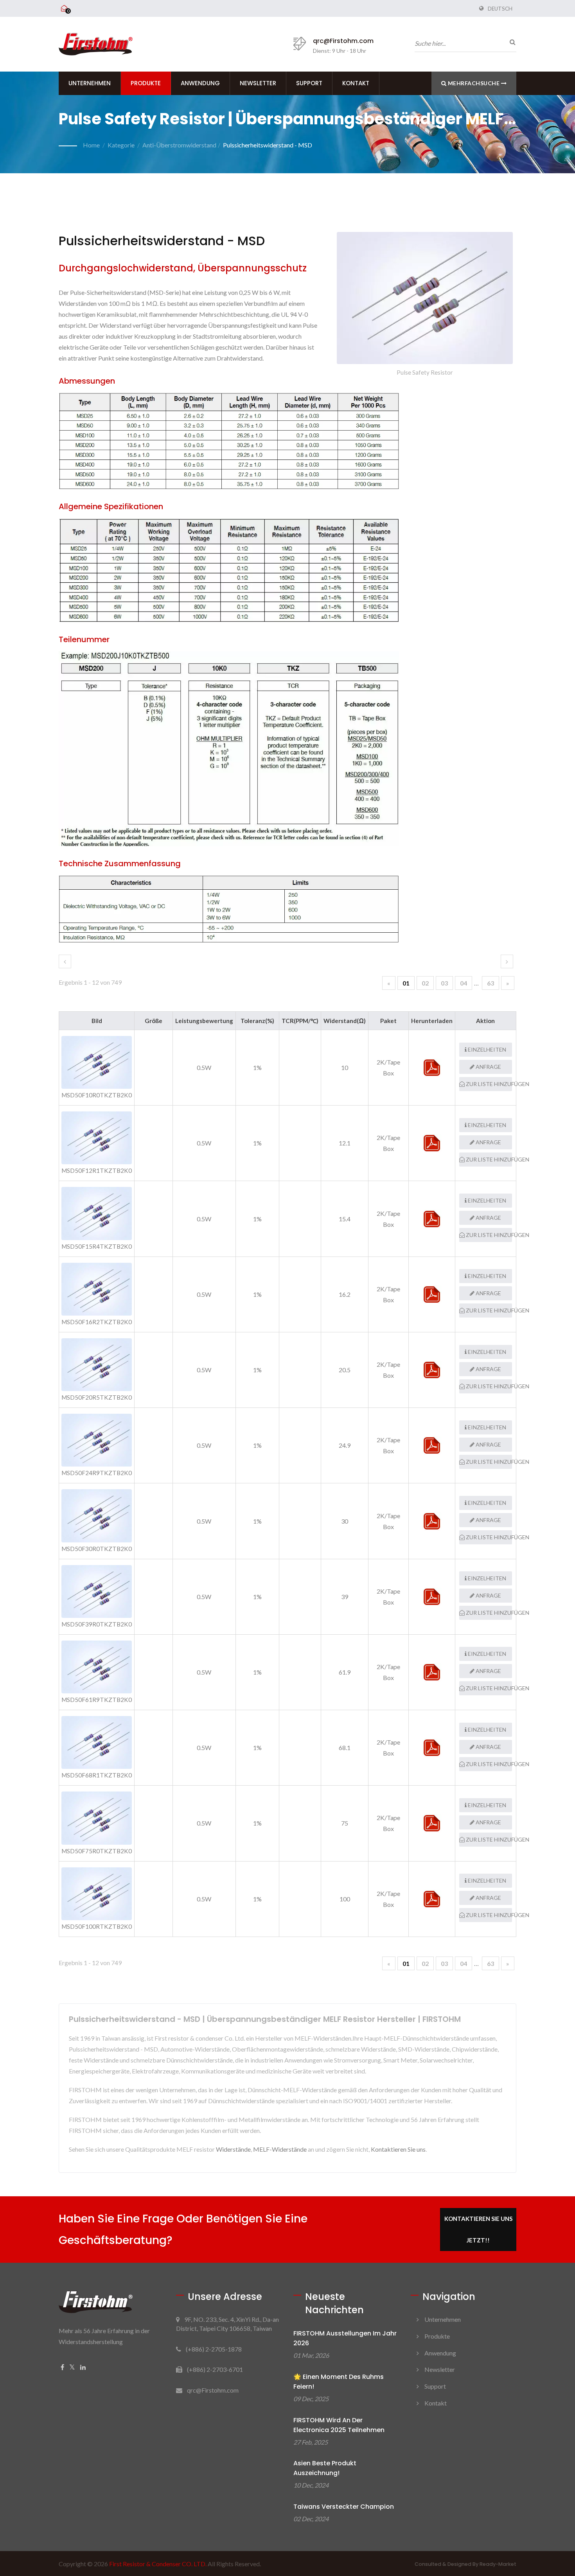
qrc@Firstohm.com (343, 41)
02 (425, 983)
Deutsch (500, 9)
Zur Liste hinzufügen (488, 1084)
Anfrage (488, 1067)
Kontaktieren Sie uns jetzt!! (478, 2229)
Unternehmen (90, 83)
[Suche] (510, 42)
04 (464, 983)
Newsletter (258, 83)
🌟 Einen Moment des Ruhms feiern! (339, 2382)
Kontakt (356, 83)
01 (406, 983)
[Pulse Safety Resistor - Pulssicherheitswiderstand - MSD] (425, 300)
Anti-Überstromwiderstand (179, 145)
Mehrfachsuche (474, 83)
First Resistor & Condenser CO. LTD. (158, 2564)
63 (491, 983)
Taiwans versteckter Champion (344, 2507)
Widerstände (233, 2149)
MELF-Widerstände (280, 2149)
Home (91, 145)
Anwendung (200, 83)
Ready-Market (498, 2564)
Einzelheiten (486, 1049)
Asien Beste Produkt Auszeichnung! (325, 2468)
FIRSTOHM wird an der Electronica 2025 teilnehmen (339, 2425)
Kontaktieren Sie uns (398, 2149)
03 (444, 983)
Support (309, 83)
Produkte (146, 83)
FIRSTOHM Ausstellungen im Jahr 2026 (345, 2338)
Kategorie (121, 145)
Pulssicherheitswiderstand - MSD (268, 145)
